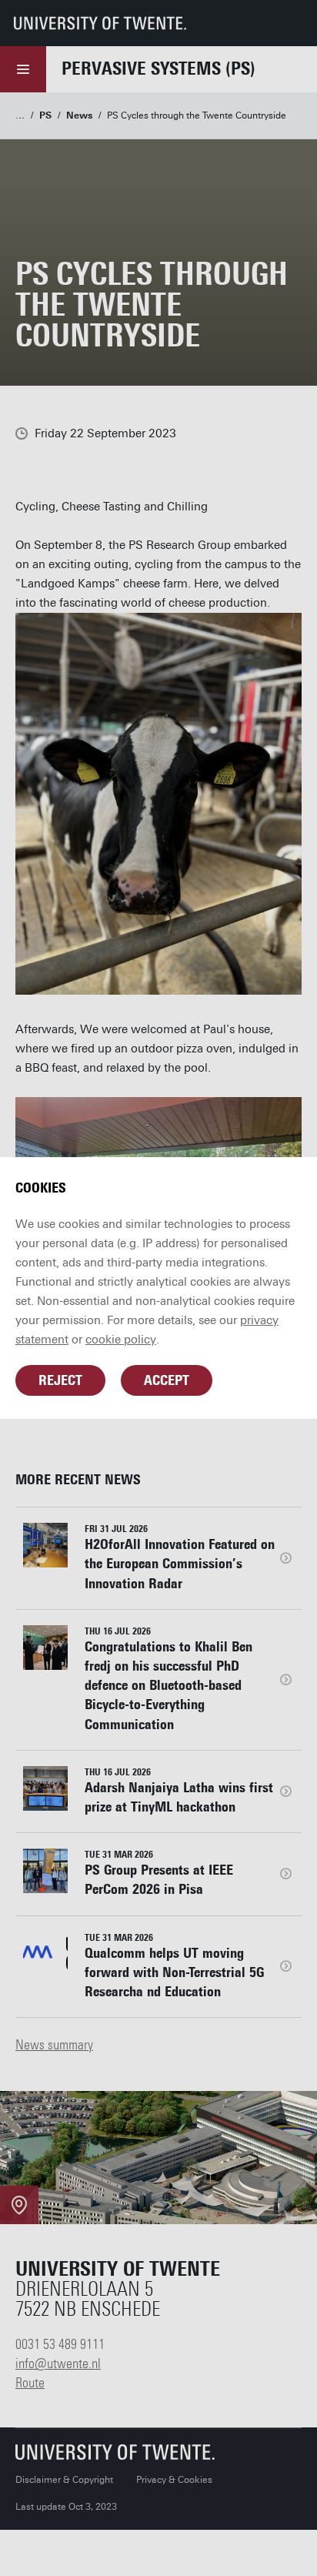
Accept (167, 1380)
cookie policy (121, 1340)
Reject (60, 1380)
